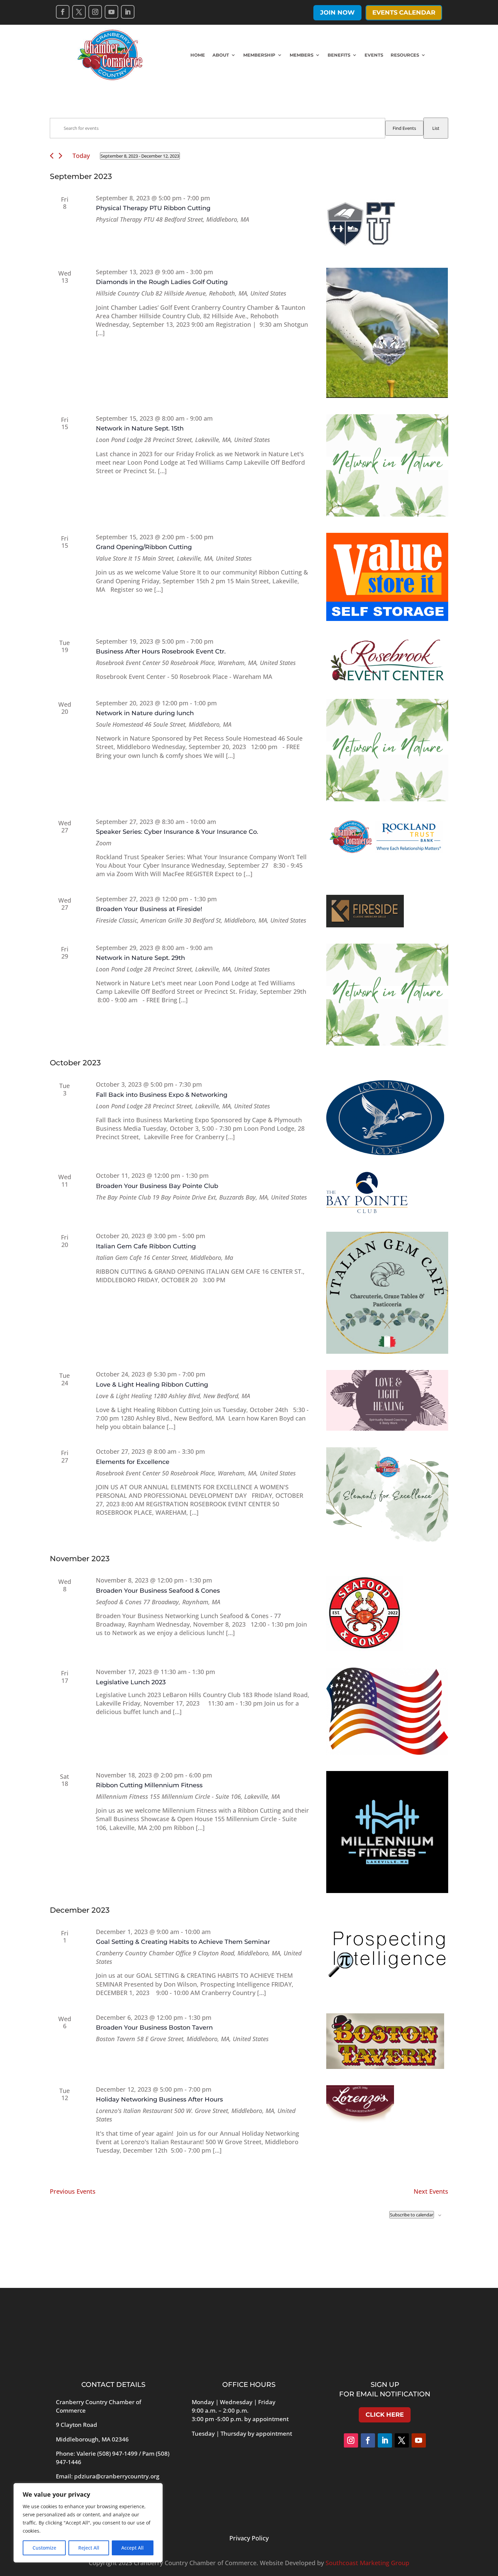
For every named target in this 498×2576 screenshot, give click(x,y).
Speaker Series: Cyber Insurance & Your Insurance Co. (177, 832)
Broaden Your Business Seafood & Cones (158, 1591)
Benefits (339, 55)
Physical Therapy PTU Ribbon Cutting (153, 208)
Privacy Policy (249, 2538)
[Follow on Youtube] (111, 12)
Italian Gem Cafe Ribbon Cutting (146, 1246)
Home (198, 55)
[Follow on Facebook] (63, 12)
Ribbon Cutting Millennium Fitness (149, 1785)
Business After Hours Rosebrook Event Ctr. (161, 651)
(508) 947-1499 (117, 2453)
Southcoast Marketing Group (367, 2563)
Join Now (337, 13)
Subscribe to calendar (412, 2215)
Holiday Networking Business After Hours (159, 2099)
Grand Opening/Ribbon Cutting (144, 547)
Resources (405, 55)
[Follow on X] (79, 12)
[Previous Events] (52, 156)
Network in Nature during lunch (145, 713)
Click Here (385, 2415)
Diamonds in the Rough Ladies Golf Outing (162, 282)
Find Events (404, 128)
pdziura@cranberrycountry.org (117, 2476)
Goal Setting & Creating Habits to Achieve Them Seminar (183, 1942)
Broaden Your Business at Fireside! (149, 909)
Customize (44, 2548)
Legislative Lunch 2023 (131, 1682)
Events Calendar (404, 13)
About (221, 55)
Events (374, 55)
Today (81, 156)
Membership (259, 55)
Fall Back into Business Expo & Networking (162, 1095)
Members (302, 55)
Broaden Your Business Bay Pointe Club (157, 1186)
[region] (88, 2523)
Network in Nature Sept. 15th (140, 428)
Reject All (89, 2548)
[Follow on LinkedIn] (128, 12)
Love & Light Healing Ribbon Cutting (152, 1385)
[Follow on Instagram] (95, 12)
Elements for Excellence (133, 1462)
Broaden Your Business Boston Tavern (154, 2028)
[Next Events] (60, 156)
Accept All (132, 2548)
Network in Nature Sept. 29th (140, 958)
